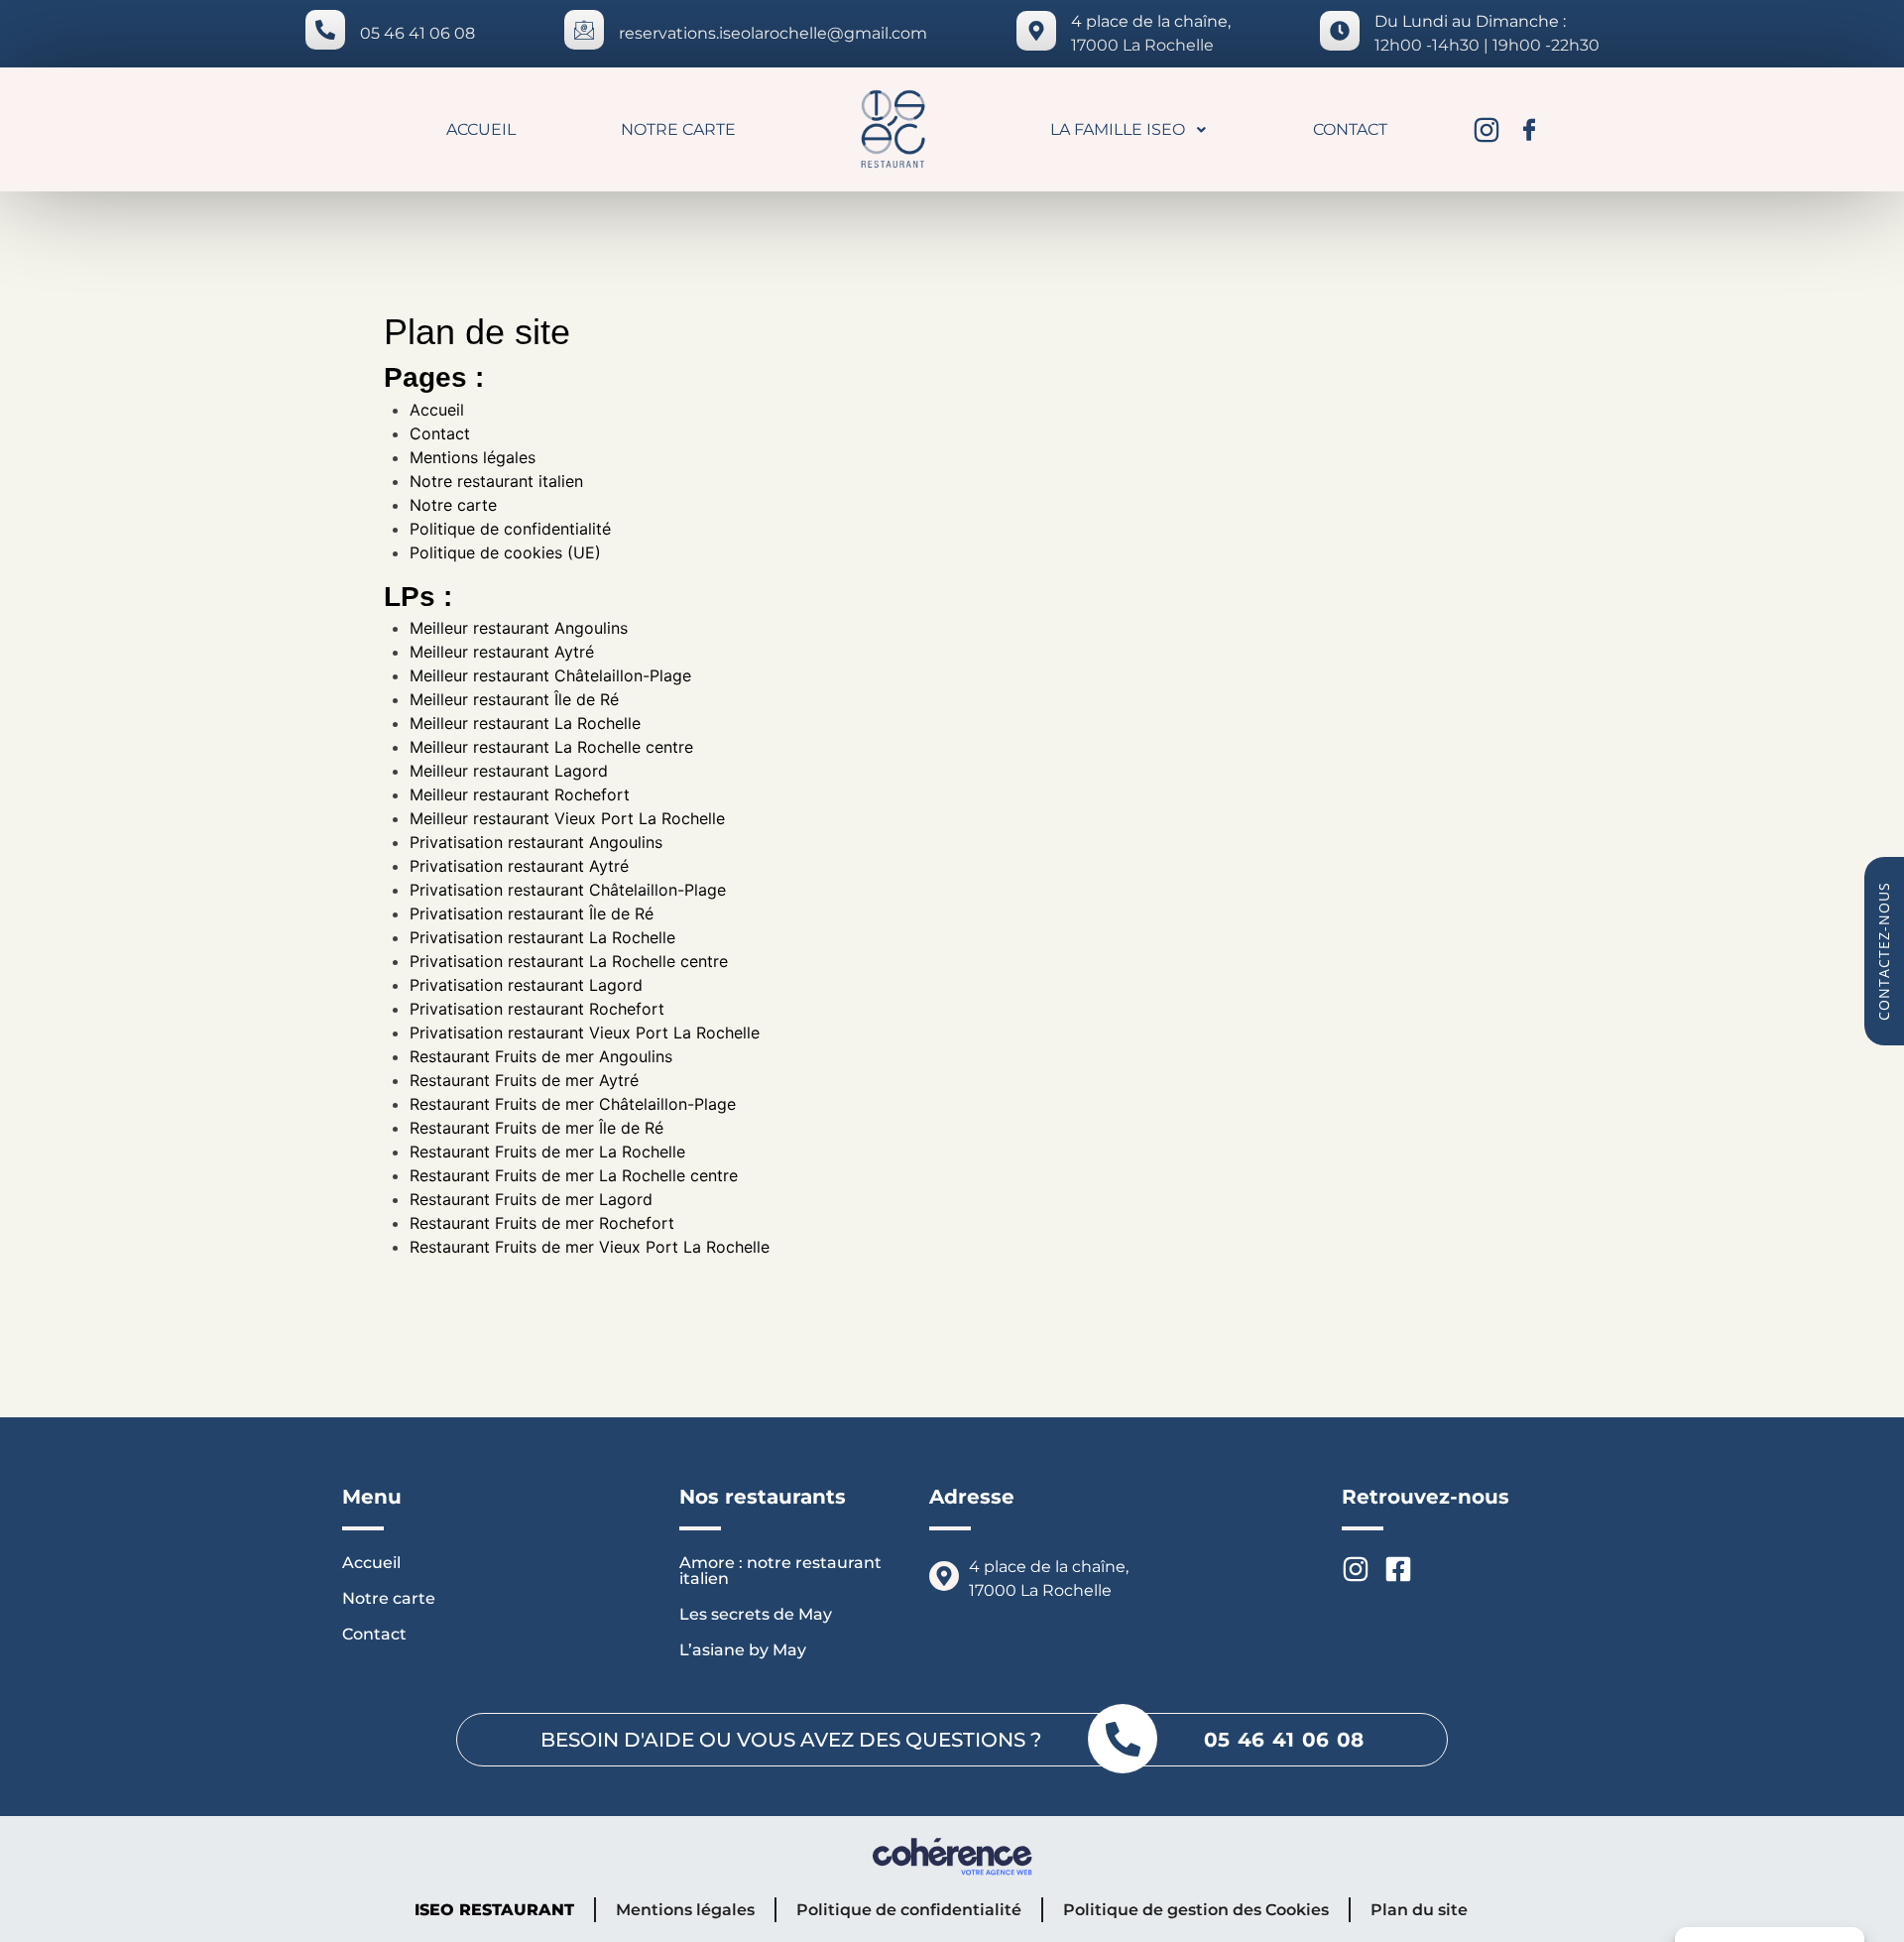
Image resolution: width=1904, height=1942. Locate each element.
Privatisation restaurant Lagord (526, 985)
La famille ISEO (1118, 129)
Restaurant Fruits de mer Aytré (524, 1080)
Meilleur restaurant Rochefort (520, 794)
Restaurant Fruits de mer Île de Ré (536, 1128)
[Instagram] (1487, 130)
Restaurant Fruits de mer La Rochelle (547, 1152)
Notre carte (678, 129)
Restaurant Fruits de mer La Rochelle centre (574, 1175)
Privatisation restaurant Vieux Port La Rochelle (585, 1032)
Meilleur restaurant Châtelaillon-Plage (550, 675)
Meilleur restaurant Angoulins (519, 628)
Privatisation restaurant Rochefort (537, 1009)
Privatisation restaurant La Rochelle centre (569, 961)
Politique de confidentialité (510, 529)
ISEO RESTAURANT (494, 1910)
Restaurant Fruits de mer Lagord (531, 1199)
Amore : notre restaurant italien (780, 1571)
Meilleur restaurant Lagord (509, 771)
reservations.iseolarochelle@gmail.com (773, 33)
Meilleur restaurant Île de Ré (514, 699)
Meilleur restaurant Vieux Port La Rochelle (567, 818)
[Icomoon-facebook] (1529, 130)
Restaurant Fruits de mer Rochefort (542, 1223)
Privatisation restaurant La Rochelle (542, 937)
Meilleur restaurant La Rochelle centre (551, 747)
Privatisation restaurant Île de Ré (532, 913)
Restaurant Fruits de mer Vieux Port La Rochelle (590, 1247)
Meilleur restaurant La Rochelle (525, 723)
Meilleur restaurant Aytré (502, 652)
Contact (1350, 129)
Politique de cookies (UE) (505, 552)
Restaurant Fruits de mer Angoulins (541, 1056)
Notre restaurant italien (496, 481)
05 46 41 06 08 (417, 33)
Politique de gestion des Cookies (1196, 1910)
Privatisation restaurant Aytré (519, 866)
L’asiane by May (743, 1650)
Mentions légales (473, 457)
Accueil (481, 129)
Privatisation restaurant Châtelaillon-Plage (568, 890)
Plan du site (1419, 1910)
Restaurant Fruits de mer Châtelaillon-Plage (573, 1104)
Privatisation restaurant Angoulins (536, 842)
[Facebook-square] (1398, 1569)
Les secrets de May (756, 1614)
